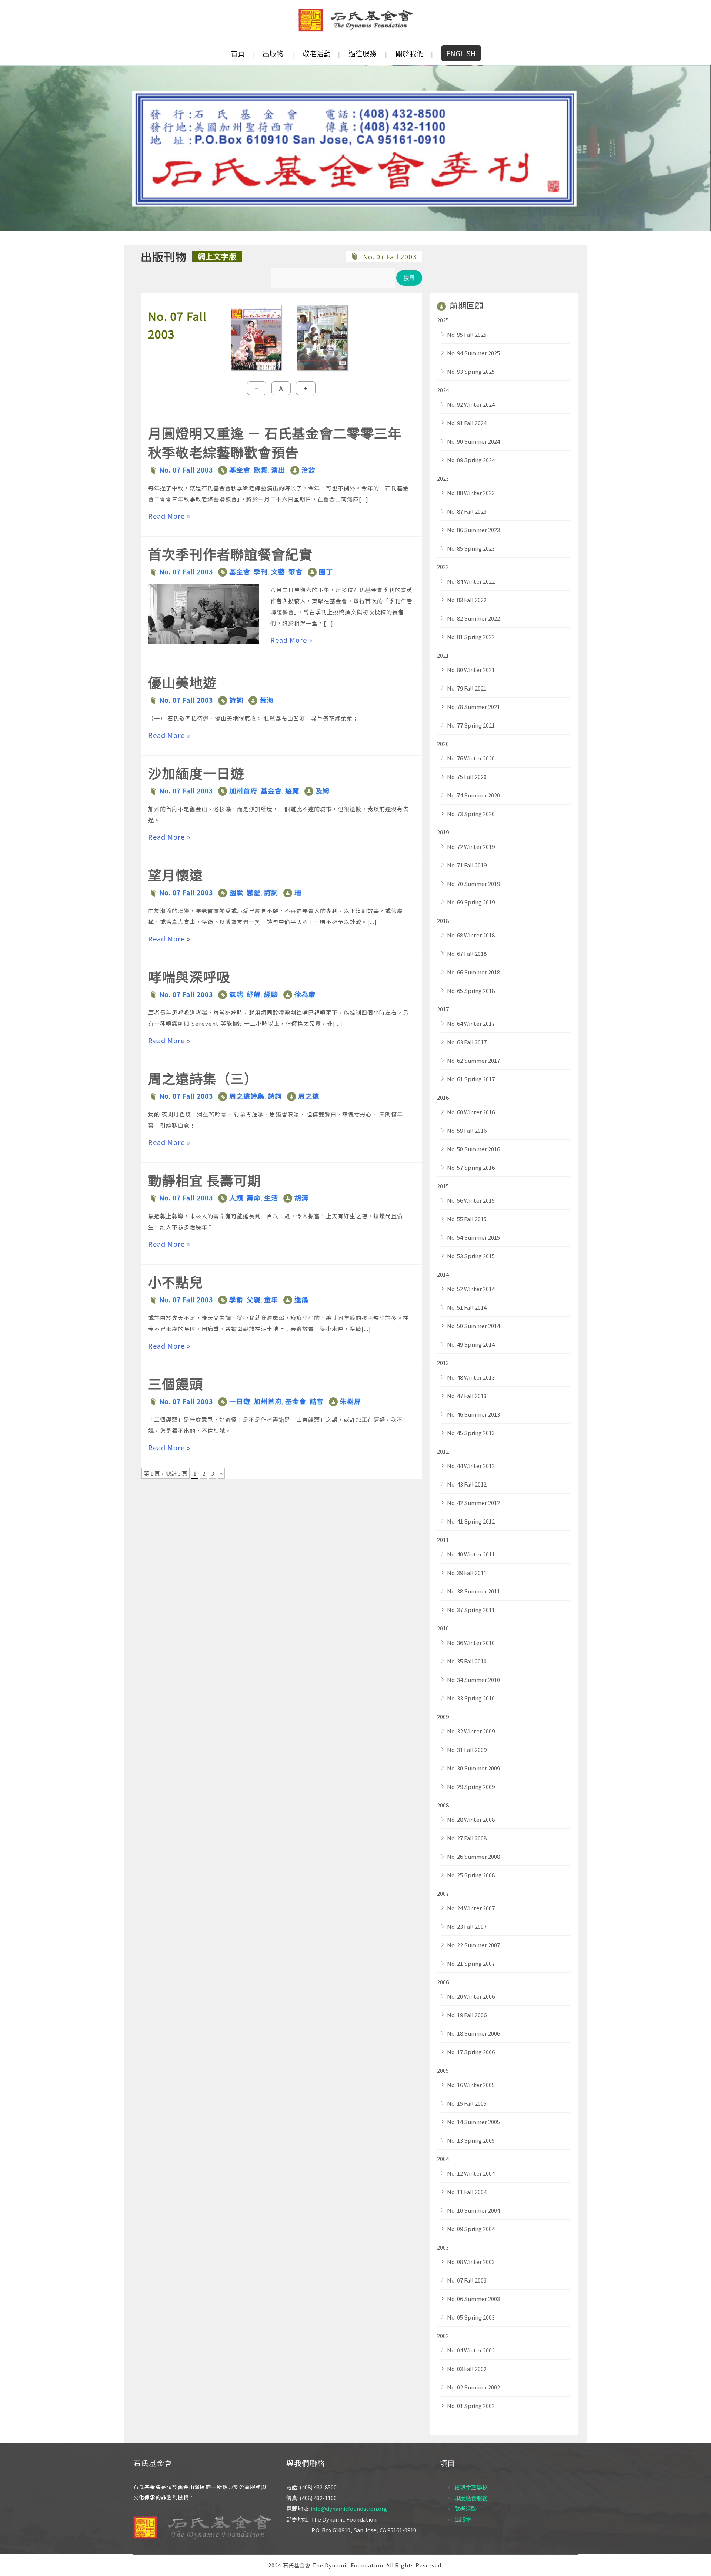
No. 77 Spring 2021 (471, 725)
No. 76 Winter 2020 (471, 758)
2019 (443, 832)
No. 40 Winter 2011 (471, 1554)
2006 (443, 1982)
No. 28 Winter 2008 (471, 1819)
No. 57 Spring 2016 (471, 1167)
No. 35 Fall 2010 (467, 1661)
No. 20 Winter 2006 (471, 1996)
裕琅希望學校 (471, 2487)
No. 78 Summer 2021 (473, 707)
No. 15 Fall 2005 (467, 2103)
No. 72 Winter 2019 (471, 847)
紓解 (254, 994)
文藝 (278, 571)
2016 (443, 1097)
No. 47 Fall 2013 (467, 1396)
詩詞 (236, 700)
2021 (443, 655)
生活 (271, 1198)
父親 (254, 1299)
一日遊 (240, 1401)
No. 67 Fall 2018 (467, 953)
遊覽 (292, 790)
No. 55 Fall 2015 (467, 1219)
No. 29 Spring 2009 (471, 1786)
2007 (443, 1893)
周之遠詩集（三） (203, 1078)
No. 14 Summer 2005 (473, 2122)
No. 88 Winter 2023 (471, 493)
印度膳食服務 (471, 2498)
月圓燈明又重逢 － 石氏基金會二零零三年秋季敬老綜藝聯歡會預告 (275, 442)
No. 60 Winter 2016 (471, 1112)
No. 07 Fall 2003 (186, 470)
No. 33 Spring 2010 (471, 1698)
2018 (443, 921)
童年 (271, 1299)
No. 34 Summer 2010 (473, 1680)
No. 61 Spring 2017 (471, 1079)
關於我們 (410, 53)
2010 (443, 1628)
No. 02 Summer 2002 (473, 2387)
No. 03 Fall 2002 (467, 2369)
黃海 (267, 700)
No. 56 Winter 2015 (471, 1200)
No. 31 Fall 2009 (467, 1749)
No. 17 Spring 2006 (471, 2052)
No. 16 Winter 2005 (471, 2085)
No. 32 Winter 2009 (471, 1731)
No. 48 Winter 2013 (471, 1377)
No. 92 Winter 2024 (471, 404)
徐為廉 (305, 994)
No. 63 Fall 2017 (467, 1042)
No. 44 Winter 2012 (471, 1466)
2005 (443, 2070)
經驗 (271, 994)
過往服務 (363, 53)
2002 (443, 2336)
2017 (443, 1009)
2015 (443, 1186)
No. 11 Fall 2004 (467, 2192)
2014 (443, 1274)
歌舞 (261, 470)
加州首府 (243, 790)
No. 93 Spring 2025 (471, 371)
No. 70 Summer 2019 (473, 884)
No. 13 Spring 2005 (471, 2140)
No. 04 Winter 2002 (471, 2350)
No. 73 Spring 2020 (471, 814)
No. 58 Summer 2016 (473, 1149)
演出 (278, 470)
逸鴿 (301, 1299)
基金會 (240, 470)
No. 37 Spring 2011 (471, 1610)
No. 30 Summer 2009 (473, 1768)
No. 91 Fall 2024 (467, 423)
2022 (443, 567)
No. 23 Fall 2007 (467, 1926)
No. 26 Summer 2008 (473, 1856)
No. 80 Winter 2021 (471, 670)
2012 (443, 1451)
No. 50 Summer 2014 (473, 1326)
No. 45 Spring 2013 (471, 1433)
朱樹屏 (351, 1401)
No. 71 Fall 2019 (467, 865)
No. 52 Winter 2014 (471, 1289)
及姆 (323, 790)
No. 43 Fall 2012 (467, 1484)
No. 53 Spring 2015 (471, 1256)
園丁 (326, 571)
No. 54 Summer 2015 (473, 1237)
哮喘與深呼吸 (189, 976)
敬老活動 (317, 53)
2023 (443, 478)
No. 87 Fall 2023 (467, 511)
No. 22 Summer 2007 (473, 1945)
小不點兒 (176, 1282)
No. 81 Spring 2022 (471, 637)
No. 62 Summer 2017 (473, 1060)
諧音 (317, 1401)
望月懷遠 (176, 874)
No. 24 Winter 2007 (471, 1908)
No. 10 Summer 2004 (473, 2210)
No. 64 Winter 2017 (471, 1023)
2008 (443, 1805)
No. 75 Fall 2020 (467, 777)
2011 (443, 1540)
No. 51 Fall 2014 (467, 1307)
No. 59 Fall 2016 (467, 1130)
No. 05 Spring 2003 (471, 2317)
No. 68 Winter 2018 (471, 935)
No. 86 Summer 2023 (473, 530)
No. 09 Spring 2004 (471, 2229)
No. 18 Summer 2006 (473, 2033)
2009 (443, 1717)
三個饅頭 (176, 1383)
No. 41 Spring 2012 (471, 1521)
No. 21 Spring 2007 (471, 1963)
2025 (443, 320)
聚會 (296, 571)
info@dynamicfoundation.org (349, 2508)
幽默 (236, 892)
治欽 (308, 470)
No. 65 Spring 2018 (471, 990)
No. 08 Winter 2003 (471, 2262)
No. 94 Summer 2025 (473, 353)
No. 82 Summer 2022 (473, 618)
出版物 (273, 53)
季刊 (261, 571)
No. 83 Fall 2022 (467, 600)
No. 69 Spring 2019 (471, 902)
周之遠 (309, 1096)
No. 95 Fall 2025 (467, 334)
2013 (443, 1363)
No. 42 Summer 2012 (473, 1503)
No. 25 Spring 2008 (471, 1875)
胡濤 (301, 1198)
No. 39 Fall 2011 (467, 1573)
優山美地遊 (182, 682)
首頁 (238, 53)
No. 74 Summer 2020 (473, 795)
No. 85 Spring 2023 (471, 548)
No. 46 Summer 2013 (473, 1414)
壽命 (254, 1198)
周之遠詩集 (247, 1096)
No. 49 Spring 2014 (471, 1344)
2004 (443, 2159)
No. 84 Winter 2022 (471, 581)
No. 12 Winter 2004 (471, 2173)
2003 (443, 2247)
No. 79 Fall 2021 (467, 688)
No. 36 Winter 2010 (471, 1643)
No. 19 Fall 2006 (467, 2015)
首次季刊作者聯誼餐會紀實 (230, 554)
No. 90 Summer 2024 (473, 441)
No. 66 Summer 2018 (473, 972)
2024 (443, 390)
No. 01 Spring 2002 (471, 2406)
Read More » (169, 516)
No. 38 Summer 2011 (473, 1591)
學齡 (236, 1299)
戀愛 (254, 892)
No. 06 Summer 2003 (473, 2299)
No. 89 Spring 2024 (471, 460)
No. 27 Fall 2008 (467, 1838)
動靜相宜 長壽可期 (205, 1180)
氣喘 (236, 994)
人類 (236, 1198)
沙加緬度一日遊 (196, 773)
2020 (443, 744)
